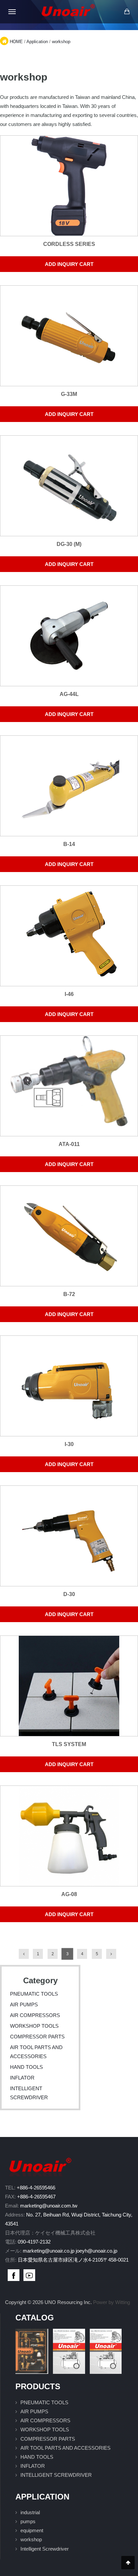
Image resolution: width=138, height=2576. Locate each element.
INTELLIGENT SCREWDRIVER (56, 2475)
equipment (32, 2530)
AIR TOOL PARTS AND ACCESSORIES (65, 2448)
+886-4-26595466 (36, 2188)
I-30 (69, 1444)
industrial (30, 2512)
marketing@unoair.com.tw (49, 2206)
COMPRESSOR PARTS (37, 2037)
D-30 (69, 1594)
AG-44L (69, 694)
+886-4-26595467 (36, 2197)
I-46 (69, 994)
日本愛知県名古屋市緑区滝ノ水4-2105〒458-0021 (73, 2260)
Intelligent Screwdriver (45, 2549)
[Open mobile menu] (12, 12)
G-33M (69, 394)
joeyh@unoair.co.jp (96, 2251)
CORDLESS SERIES (69, 244)
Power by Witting (112, 2302)
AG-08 (69, 1894)
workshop (61, 42)
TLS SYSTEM (69, 1744)
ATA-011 (69, 1144)
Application (37, 42)
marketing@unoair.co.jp (49, 2251)
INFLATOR (22, 2078)
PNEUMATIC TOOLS (34, 1994)
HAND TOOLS (26, 2067)
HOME (16, 42)
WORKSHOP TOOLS (34, 2026)
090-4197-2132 (34, 2242)
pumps (28, 2521)
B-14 (69, 844)
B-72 (69, 1294)
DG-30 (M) (69, 544)
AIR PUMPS (24, 2005)
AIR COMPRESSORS (35, 2015)
